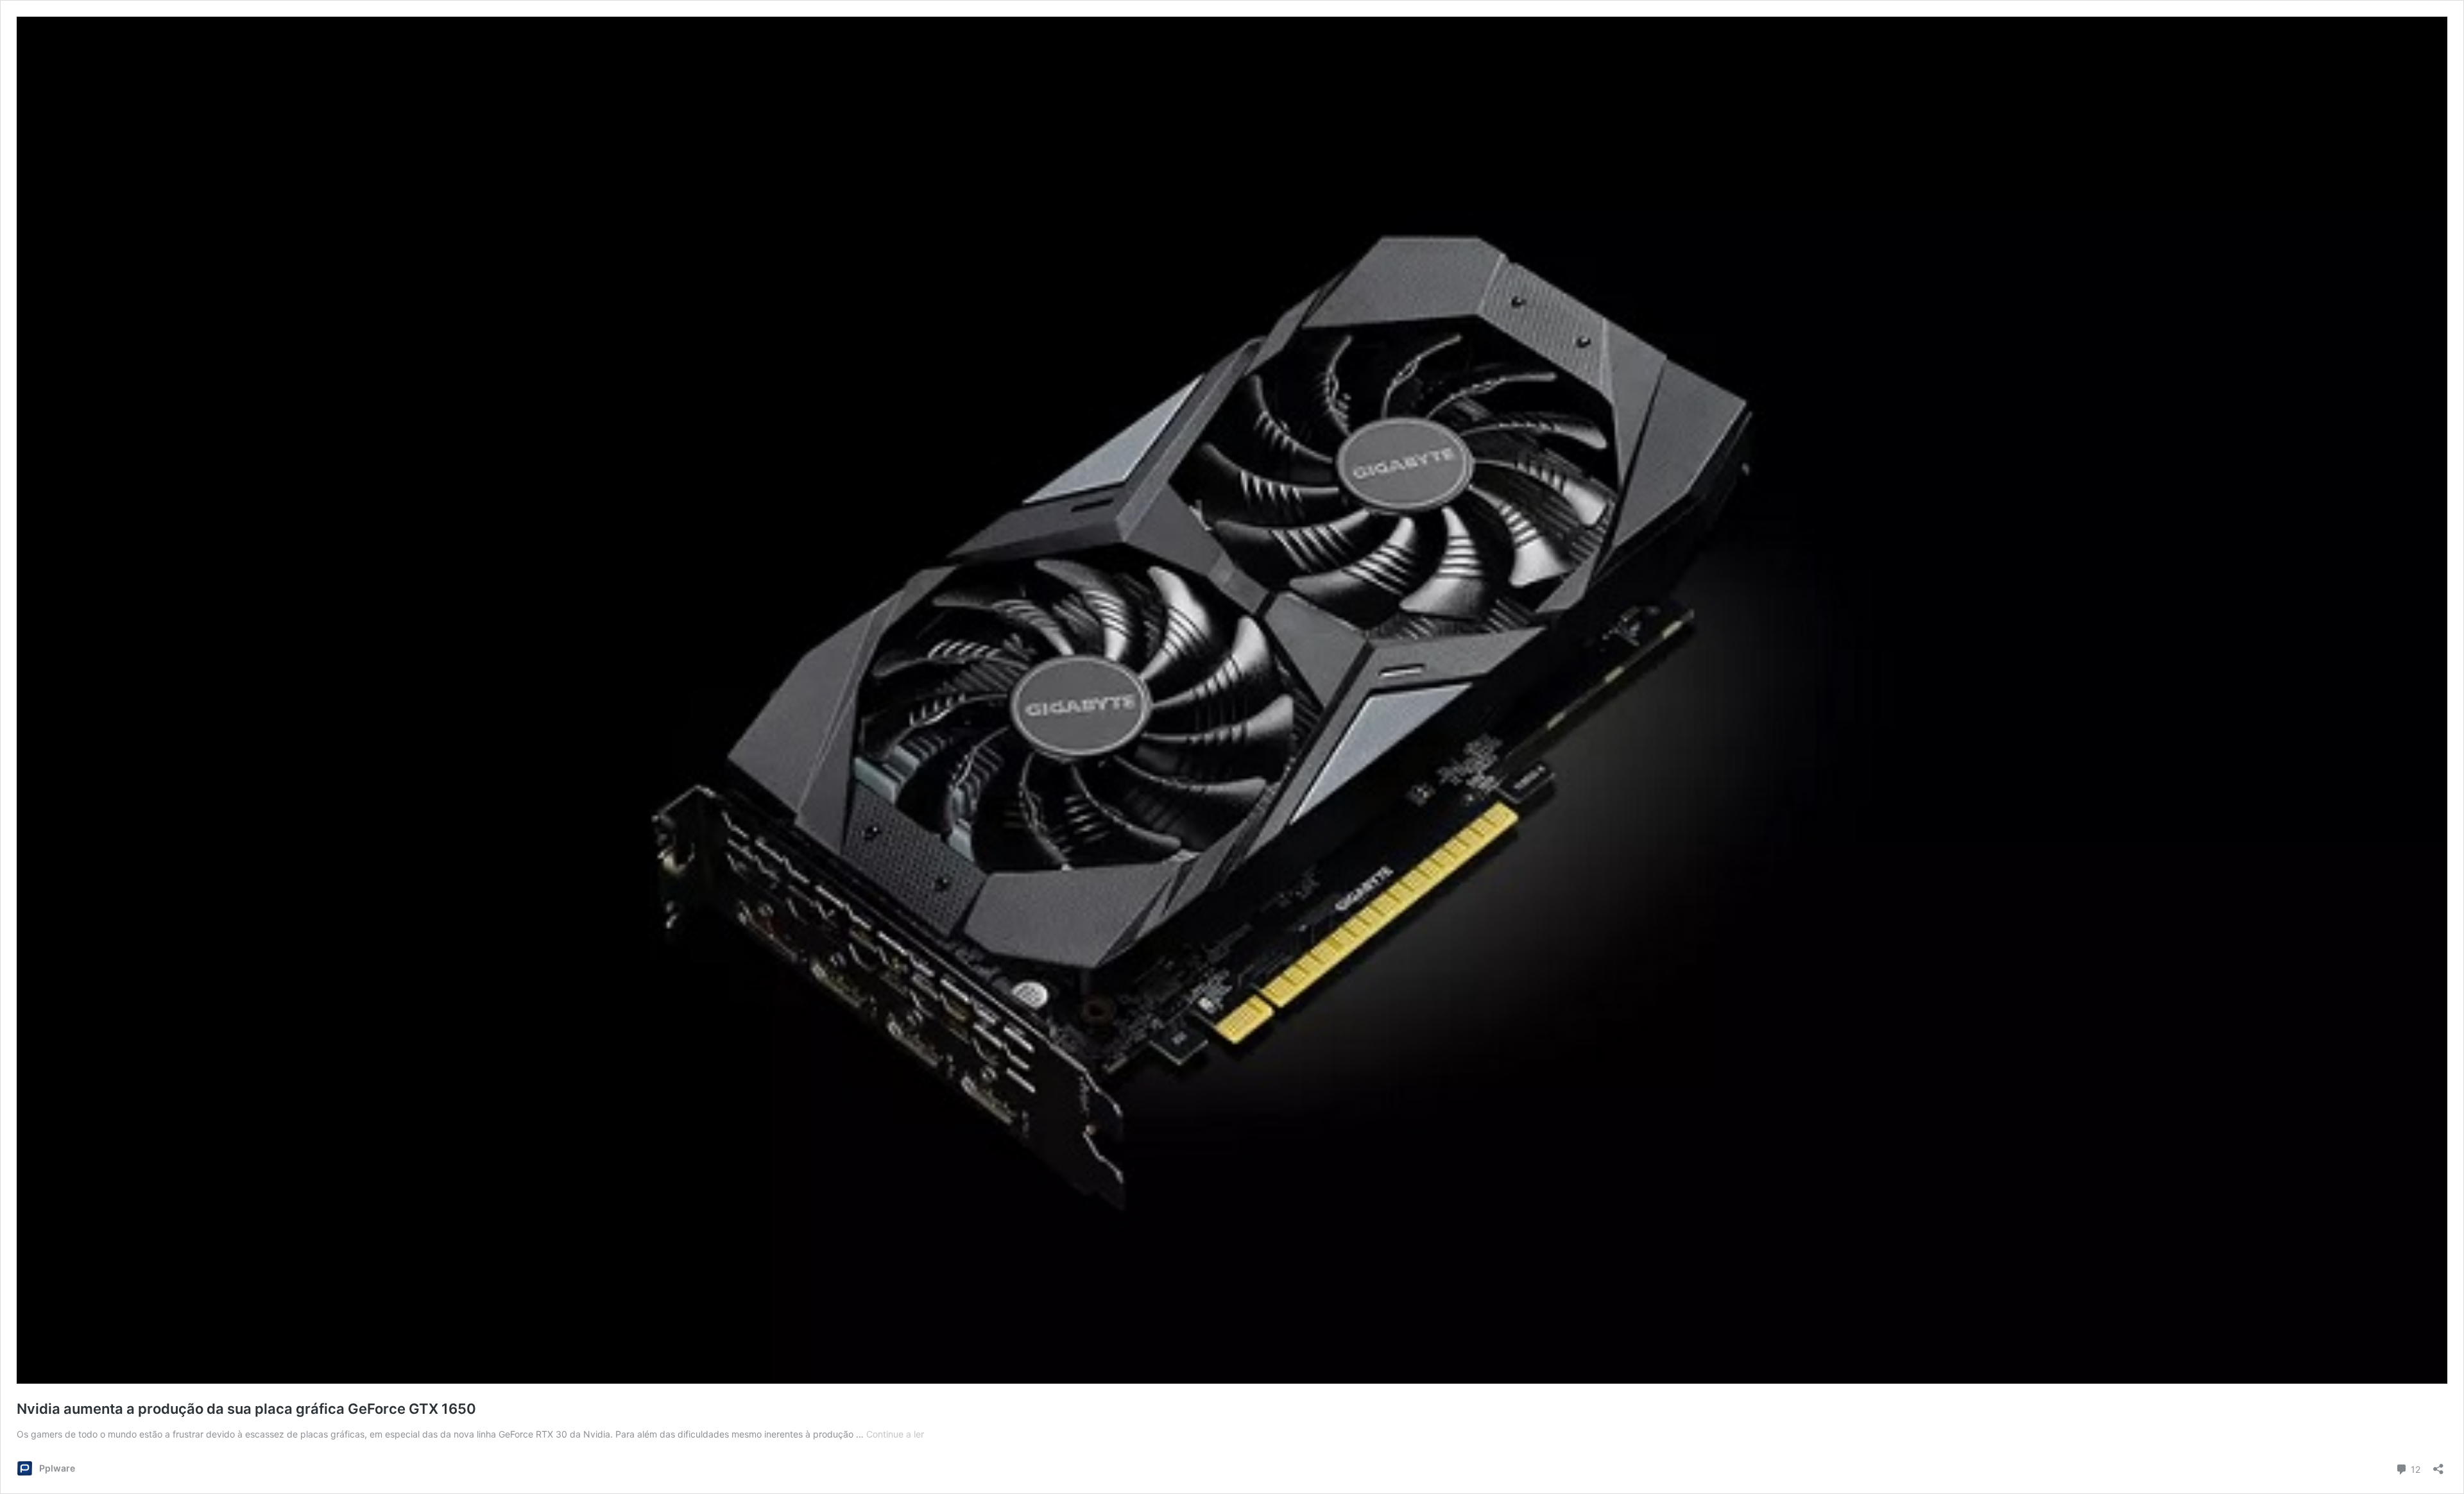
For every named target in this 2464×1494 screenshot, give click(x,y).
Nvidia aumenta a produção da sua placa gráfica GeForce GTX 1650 (246, 1409)
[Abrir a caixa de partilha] (2438, 1465)
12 (2414, 1468)
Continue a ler (895, 1434)
